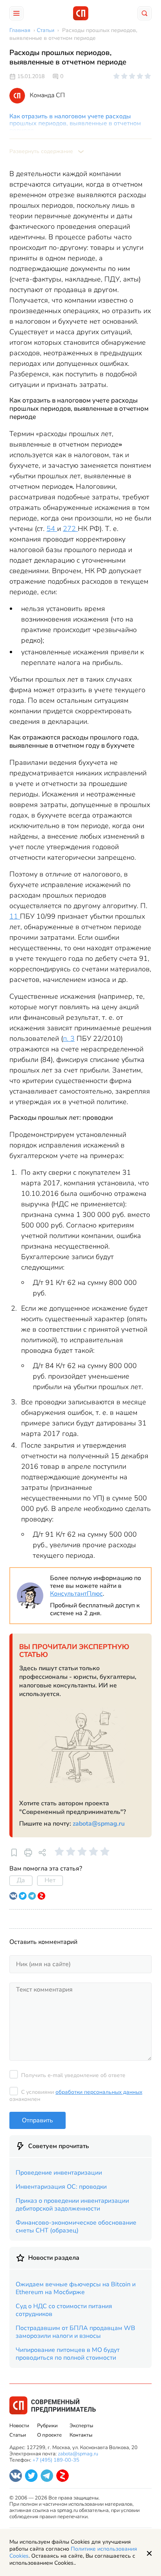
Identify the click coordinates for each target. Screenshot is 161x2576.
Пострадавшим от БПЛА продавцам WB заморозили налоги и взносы (75, 2332)
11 (15, 916)
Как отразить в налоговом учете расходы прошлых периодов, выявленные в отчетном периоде (75, 123)
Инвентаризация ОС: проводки (61, 2187)
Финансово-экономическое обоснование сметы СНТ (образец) (76, 2227)
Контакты (81, 2435)
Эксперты (81, 2426)
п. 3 (69, 1039)
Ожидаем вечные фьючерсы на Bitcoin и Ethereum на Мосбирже (76, 2288)
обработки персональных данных (99, 2092)
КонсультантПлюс (76, 1594)
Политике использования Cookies (73, 2552)
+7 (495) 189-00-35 (56, 2460)
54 (52, 529)
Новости (19, 2426)
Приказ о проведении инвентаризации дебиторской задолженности (72, 2205)
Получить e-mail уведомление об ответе (73, 2075)
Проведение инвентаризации (59, 2173)
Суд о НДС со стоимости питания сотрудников (64, 2310)
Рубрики (47, 2426)
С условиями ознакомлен (76, 2096)
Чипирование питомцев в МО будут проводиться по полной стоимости (68, 2354)
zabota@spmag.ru (99, 1824)
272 (70, 529)
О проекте (49, 2435)
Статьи (18, 2435)
